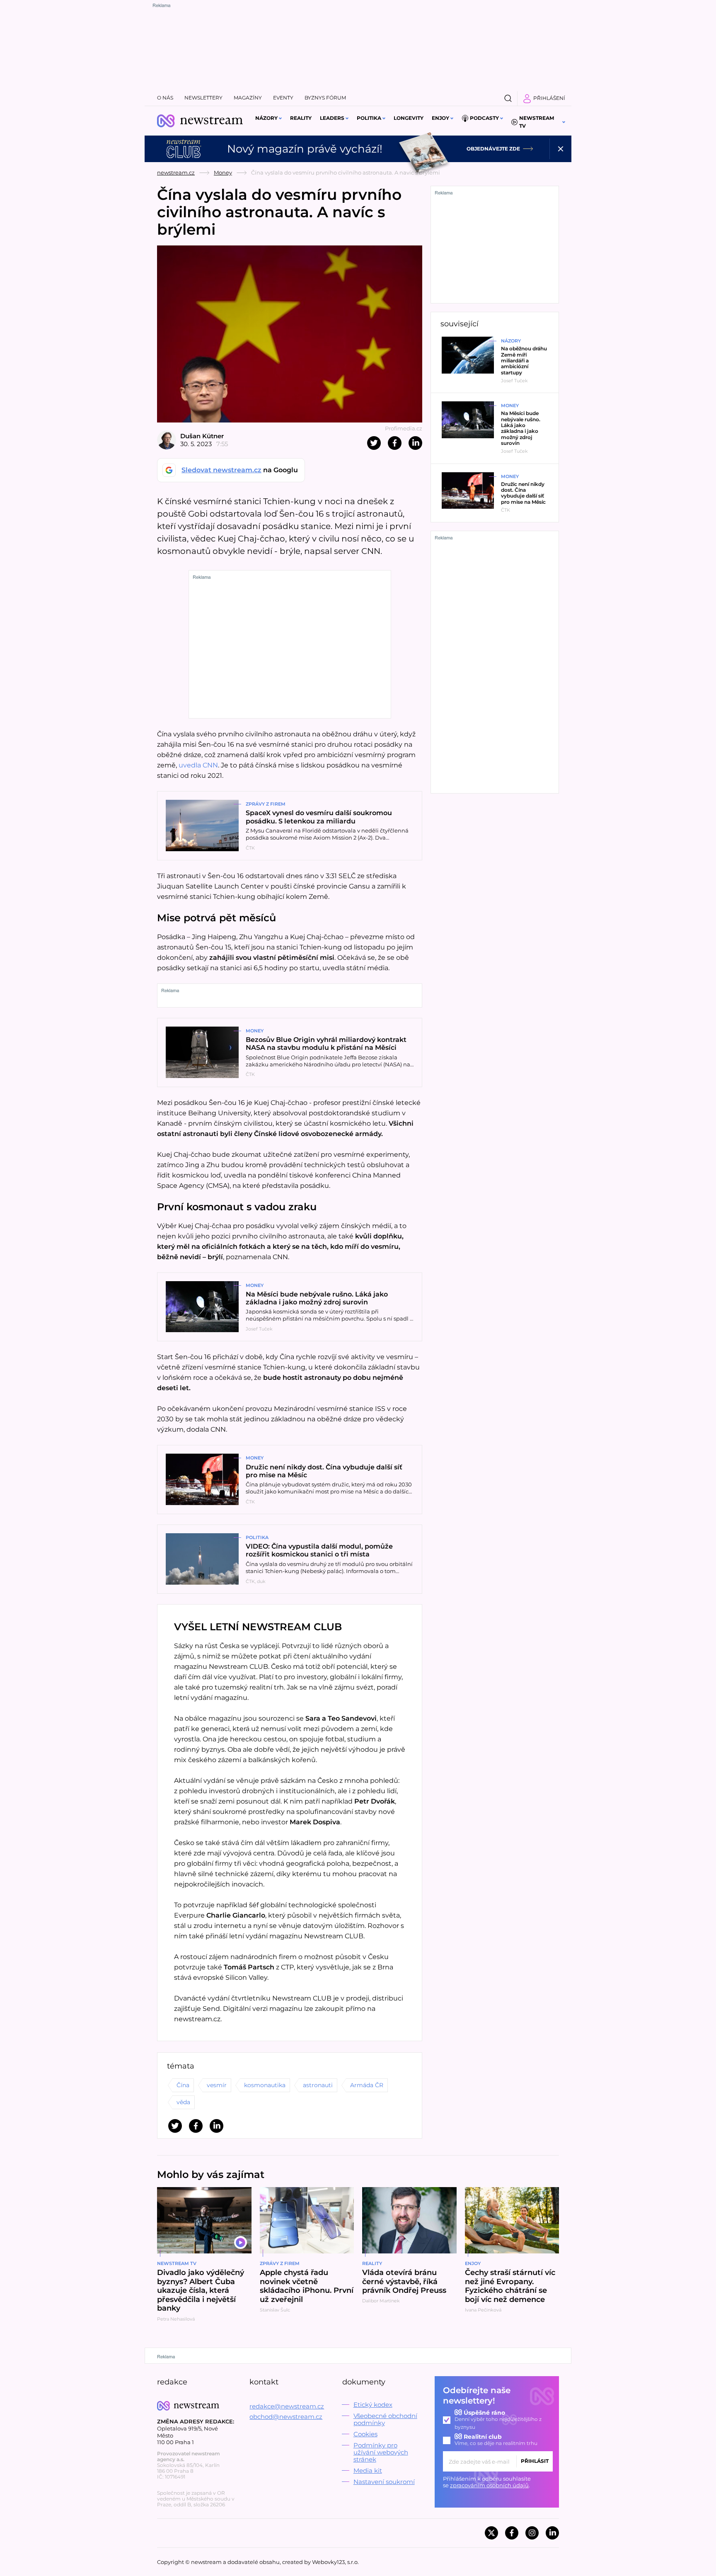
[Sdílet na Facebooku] (395, 443)
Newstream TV (537, 122)
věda (183, 2102)
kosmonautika (265, 2085)
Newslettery (203, 98)
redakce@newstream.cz (287, 2406)
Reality (301, 118)
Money (223, 172)
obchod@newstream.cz (286, 2417)
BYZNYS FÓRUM (325, 98)
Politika (369, 118)
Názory (266, 118)
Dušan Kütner (202, 436)
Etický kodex (373, 2405)
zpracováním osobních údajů (489, 2485)
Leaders (332, 118)
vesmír (217, 2085)
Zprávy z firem (266, 804)
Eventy (283, 98)
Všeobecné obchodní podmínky (385, 2419)
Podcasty (484, 118)
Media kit (368, 2470)
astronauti (318, 2085)
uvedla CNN (198, 765)
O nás (165, 98)
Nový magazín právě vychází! (305, 149)
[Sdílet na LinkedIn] (415, 443)
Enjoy (440, 118)
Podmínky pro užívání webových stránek (381, 2452)
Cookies (365, 2434)
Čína (183, 2085)
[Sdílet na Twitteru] (374, 443)
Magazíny (248, 98)
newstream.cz (176, 172)
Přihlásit (535, 2461)
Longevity (409, 118)
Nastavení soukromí (384, 2482)
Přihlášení (549, 98)
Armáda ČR (367, 2085)
